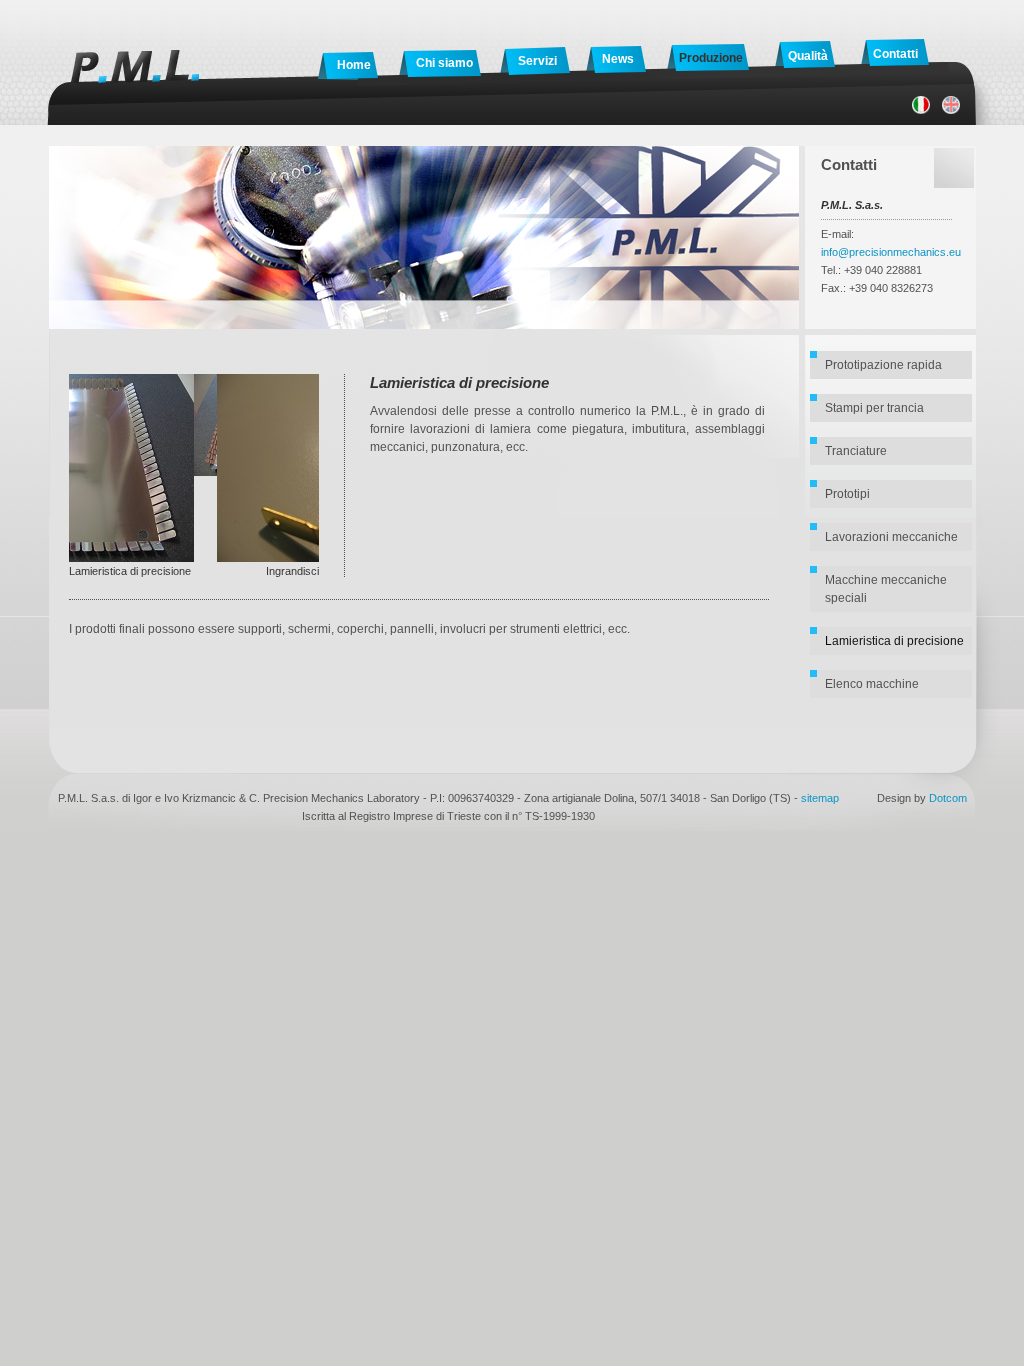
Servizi (537, 61)
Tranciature (856, 451)
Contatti (895, 54)
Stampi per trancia (874, 408)
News (618, 59)
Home (354, 65)
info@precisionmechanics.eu (891, 252)
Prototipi (847, 494)
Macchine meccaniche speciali (886, 589)
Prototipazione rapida (883, 365)
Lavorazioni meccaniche (891, 537)
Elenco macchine (872, 684)
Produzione (711, 58)
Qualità (808, 56)
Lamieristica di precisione (894, 641)
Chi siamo (444, 63)
